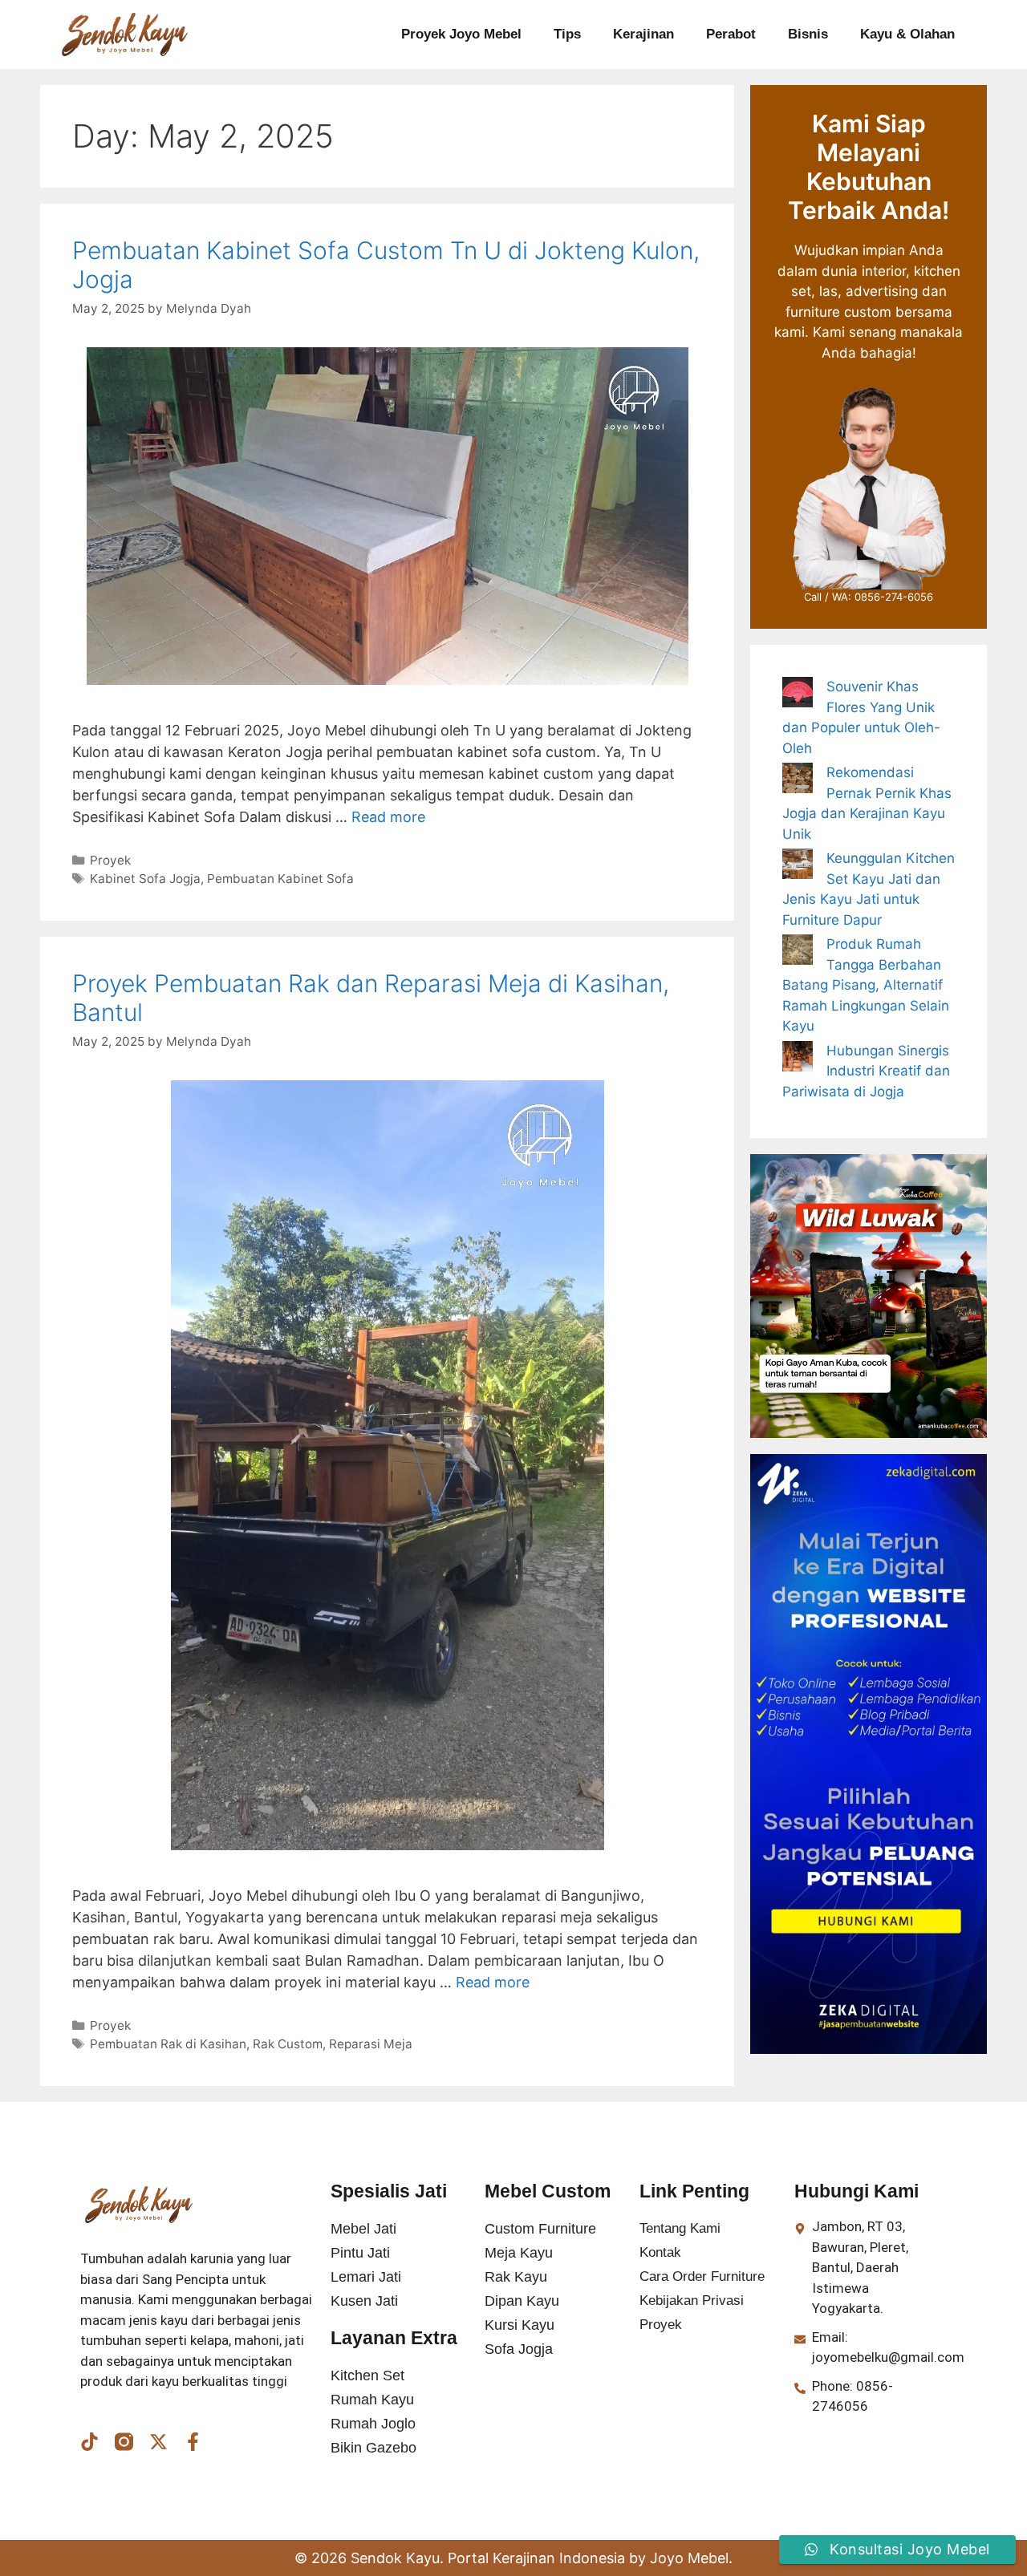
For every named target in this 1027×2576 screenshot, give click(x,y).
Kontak (660, 2252)
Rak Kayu (516, 2277)
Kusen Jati (364, 2301)
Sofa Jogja (519, 2349)
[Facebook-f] (193, 2442)
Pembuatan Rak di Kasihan (168, 2044)
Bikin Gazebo (373, 2448)
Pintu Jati (360, 2253)
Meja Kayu (519, 2253)
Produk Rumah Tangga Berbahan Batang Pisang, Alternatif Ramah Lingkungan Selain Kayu (866, 985)
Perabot (731, 34)
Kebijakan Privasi (692, 2301)
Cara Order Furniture (702, 2276)
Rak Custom (288, 2044)
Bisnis (808, 34)
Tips (567, 34)
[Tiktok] (89, 2442)
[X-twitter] (158, 2442)
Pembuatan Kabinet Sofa (280, 879)
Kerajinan (643, 34)
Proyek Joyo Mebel (461, 34)
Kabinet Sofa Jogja (145, 879)
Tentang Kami (680, 2228)
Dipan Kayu (522, 2301)
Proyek (110, 860)
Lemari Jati (366, 2277)
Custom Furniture (540, 2229)
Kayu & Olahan (907, 34)
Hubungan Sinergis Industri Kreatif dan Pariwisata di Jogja (866, 1071)
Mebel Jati (363, 2229)
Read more (388, 817)
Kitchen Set (367, 2376)
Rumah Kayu (372, 2400)
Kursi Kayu (520, 2325)
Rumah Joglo (373, 2424)
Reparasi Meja (371, 2044)
